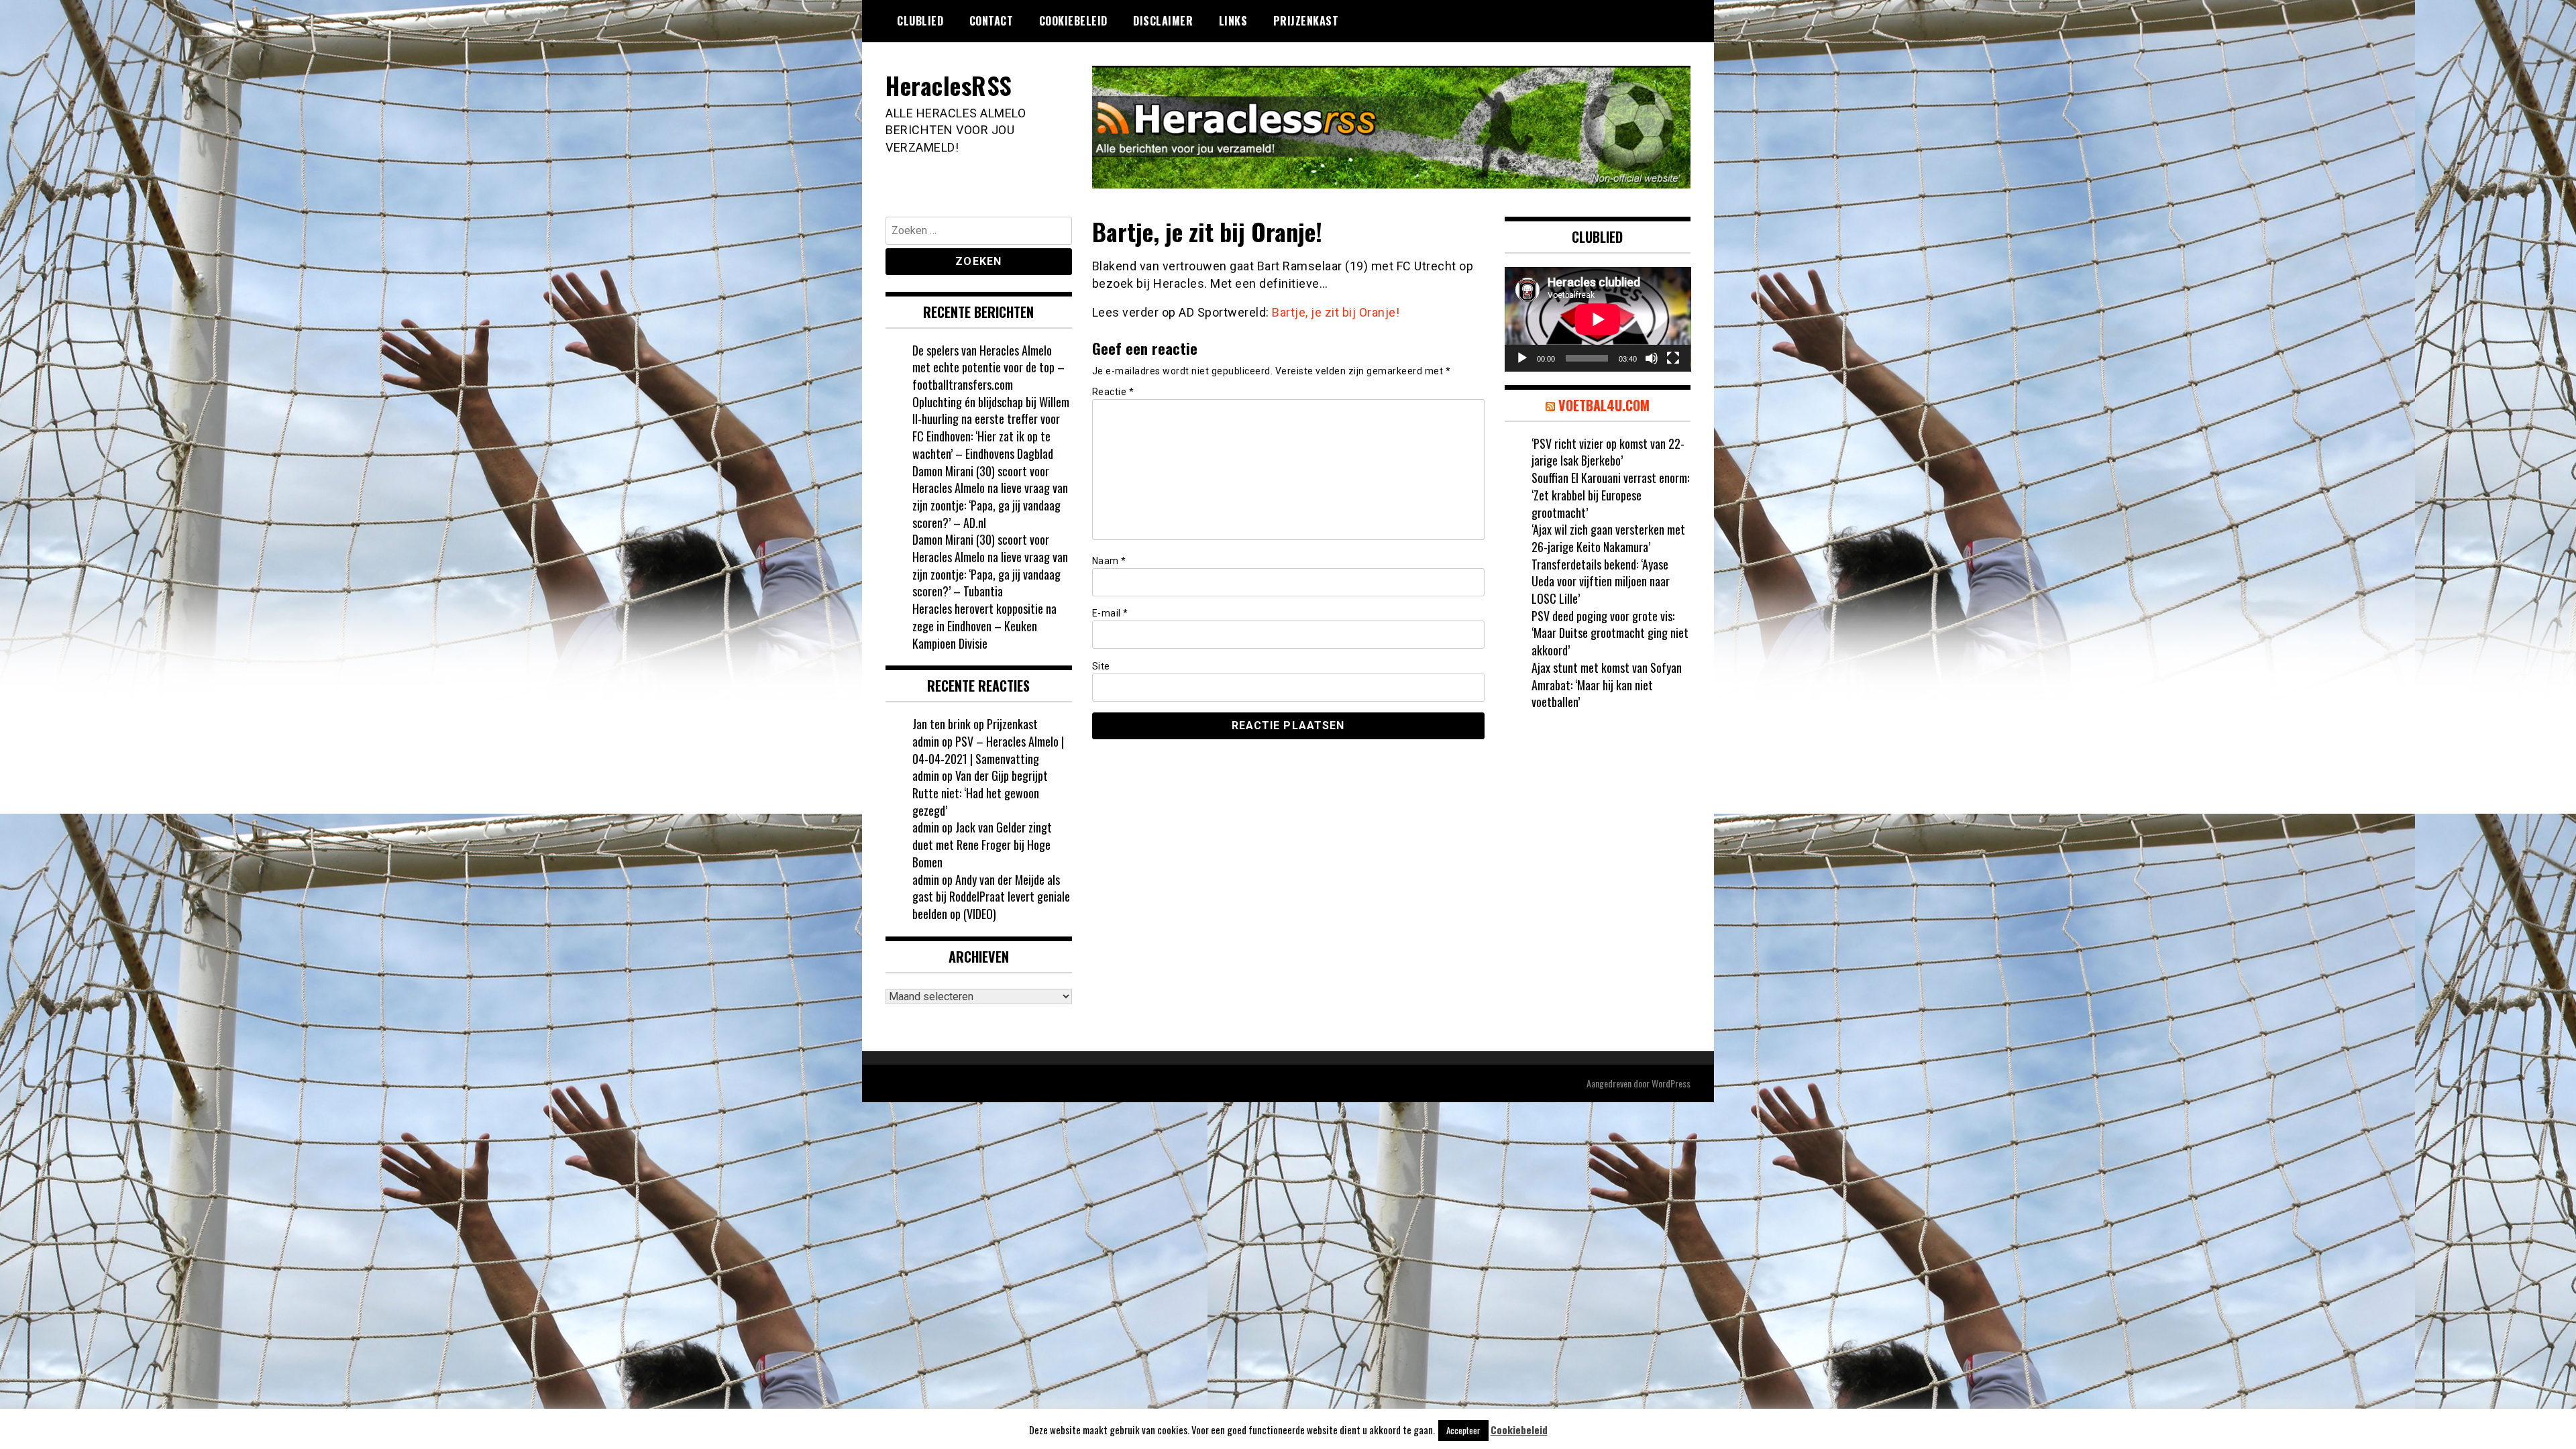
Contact (991, 21)
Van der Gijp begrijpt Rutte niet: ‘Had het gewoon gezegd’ (980, 793)
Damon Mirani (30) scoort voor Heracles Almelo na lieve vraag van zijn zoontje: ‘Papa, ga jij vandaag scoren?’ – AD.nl (990, 497)
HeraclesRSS (949, 85)
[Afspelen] (1522, 358)
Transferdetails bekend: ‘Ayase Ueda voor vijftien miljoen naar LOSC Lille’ (1601, 581)
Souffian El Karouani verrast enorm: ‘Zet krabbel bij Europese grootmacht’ (1610, 495)
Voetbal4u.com (1604, 405)
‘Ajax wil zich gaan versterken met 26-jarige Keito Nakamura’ (1608, 538)
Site (1101, 666)
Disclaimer (1163, 21)
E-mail (1110, 613)
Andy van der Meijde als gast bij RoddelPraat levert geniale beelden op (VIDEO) (991, 897)
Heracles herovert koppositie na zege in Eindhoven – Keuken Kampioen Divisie (984, 626)
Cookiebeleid (1073, 21)
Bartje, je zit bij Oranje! (1336, 312)
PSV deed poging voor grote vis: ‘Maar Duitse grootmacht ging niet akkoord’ (1610, 633)
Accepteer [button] (1463, 1430)
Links (1233, 21)
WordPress (1671, 1083)
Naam (1109, 561)
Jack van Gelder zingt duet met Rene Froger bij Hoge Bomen (982, 844)
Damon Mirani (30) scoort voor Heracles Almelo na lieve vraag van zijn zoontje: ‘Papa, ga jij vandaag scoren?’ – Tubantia (990, 565)
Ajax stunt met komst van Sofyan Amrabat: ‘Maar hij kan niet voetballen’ (1607, 685)
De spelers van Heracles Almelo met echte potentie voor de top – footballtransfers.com (988, 367)
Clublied (920, 21)
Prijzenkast (1306, 21)
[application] (1598, 319)
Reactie (1113, 392)
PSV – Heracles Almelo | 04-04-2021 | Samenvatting (988, 750)
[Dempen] (1652, 358)
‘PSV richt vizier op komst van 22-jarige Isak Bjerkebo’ (1608, 452)
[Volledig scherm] (1673, 358)
